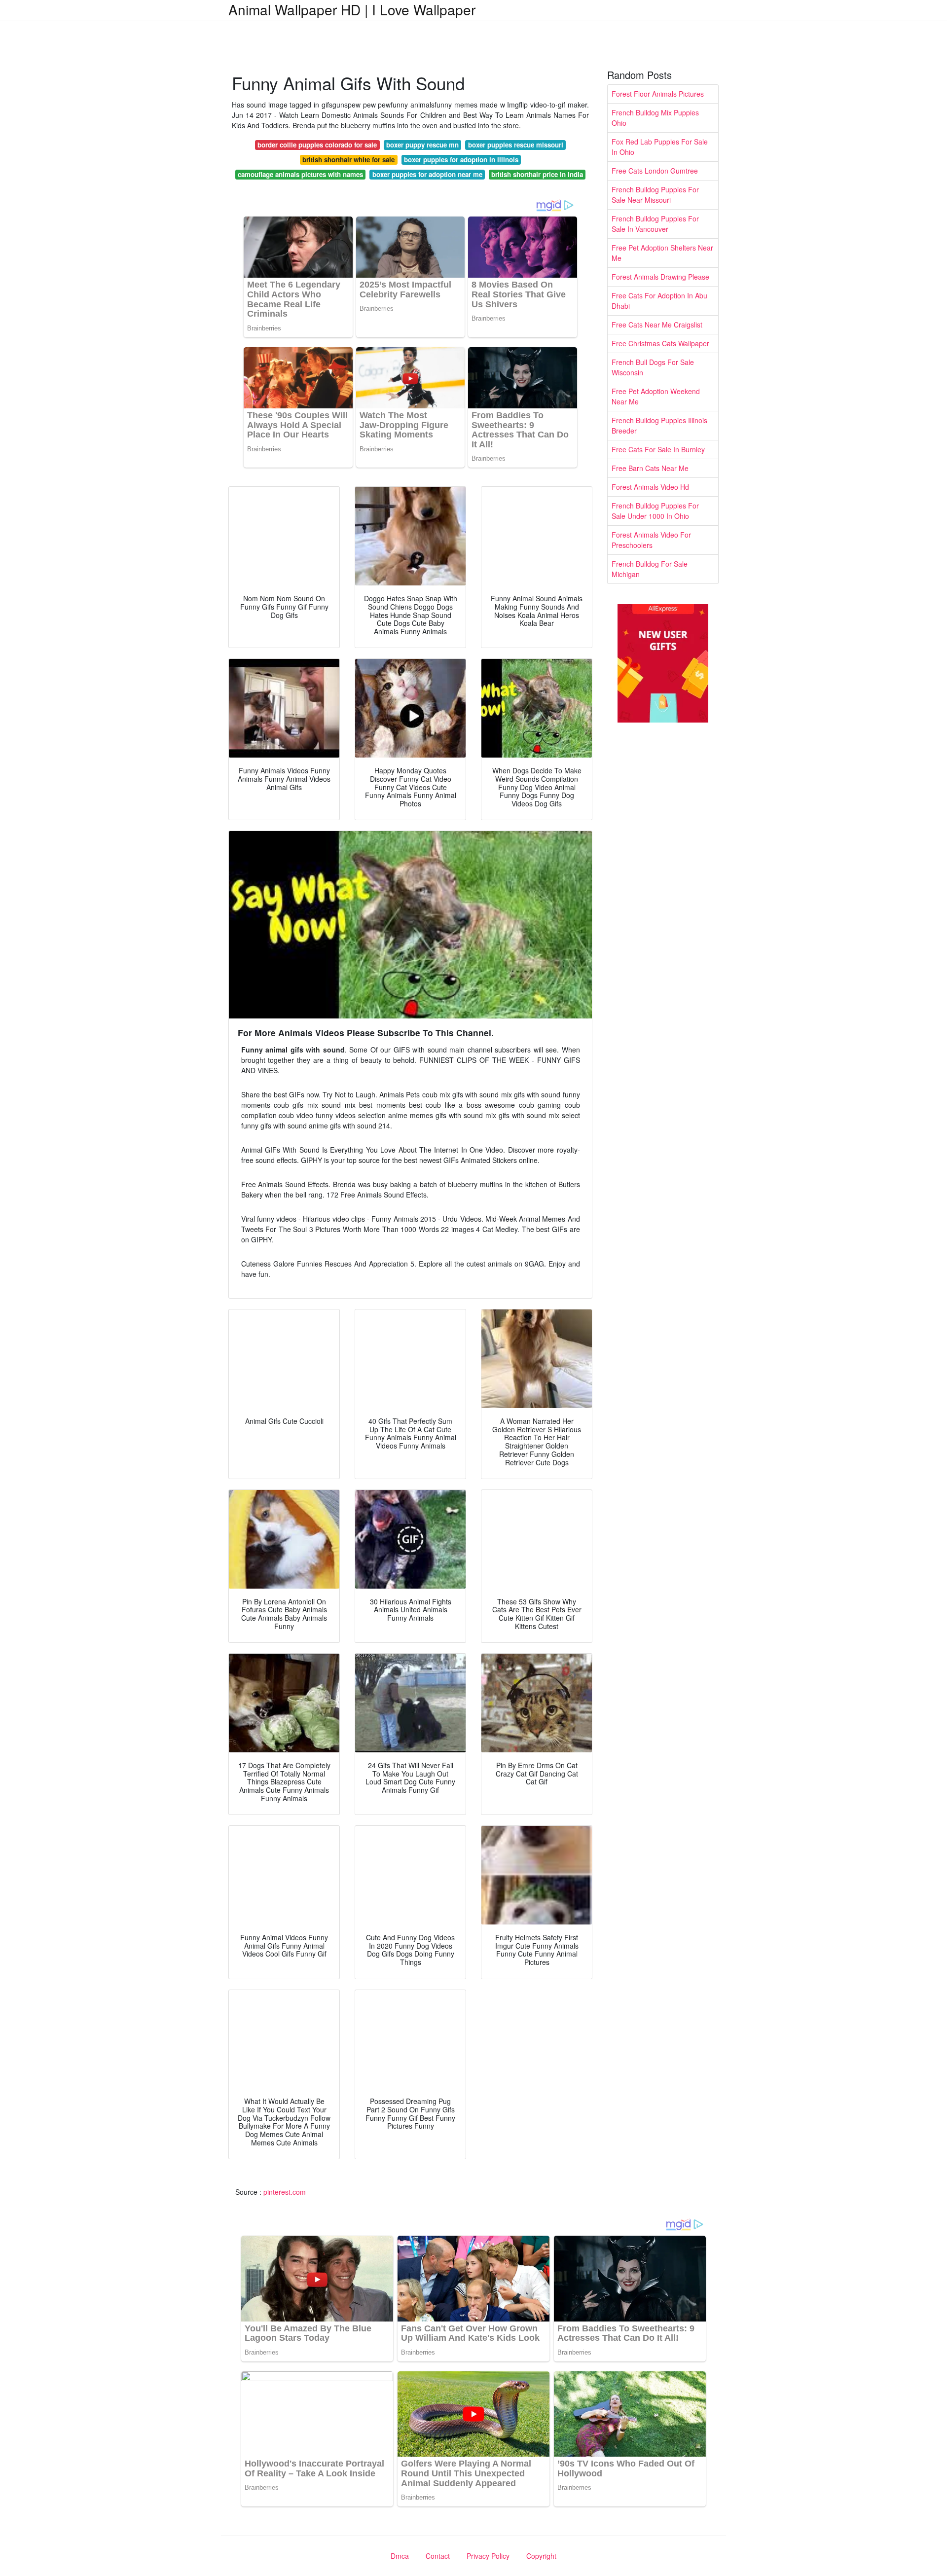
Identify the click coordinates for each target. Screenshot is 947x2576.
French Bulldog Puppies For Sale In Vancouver (655, 224)
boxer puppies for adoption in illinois (461, 160)
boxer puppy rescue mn (422, 145)
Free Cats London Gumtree (655, 171)
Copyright (541, 2556)
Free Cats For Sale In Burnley (658, 449)
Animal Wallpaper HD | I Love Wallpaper (352, 9)
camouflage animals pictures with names (300, 174)
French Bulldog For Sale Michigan (650, 569)
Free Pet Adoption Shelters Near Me (662, 253)
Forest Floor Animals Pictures (658, 94)
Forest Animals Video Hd (650, 487)
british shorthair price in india (537, 174)
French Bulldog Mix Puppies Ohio (655, 118)
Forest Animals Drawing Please (660, 277)
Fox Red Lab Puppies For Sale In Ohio (660, 147)
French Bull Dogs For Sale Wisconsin (653, 367)
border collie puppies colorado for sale (317, 145)
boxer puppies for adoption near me (427, 174)
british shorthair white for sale (348, 160)
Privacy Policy (488, 2556)
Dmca (400, 2556)
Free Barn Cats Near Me (650, 468)
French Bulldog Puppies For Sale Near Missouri (655, 195)
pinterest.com (285, 2192)
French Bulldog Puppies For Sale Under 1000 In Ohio (655, 511)
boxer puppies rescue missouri (516, 145)
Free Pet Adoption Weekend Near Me (656, 396)
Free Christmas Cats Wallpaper (660, 343)
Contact (438, 2556)
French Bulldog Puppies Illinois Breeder (659, 425)
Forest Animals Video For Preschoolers (651, 540)
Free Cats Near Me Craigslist (657, 325)
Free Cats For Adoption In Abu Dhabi (659, 301)
